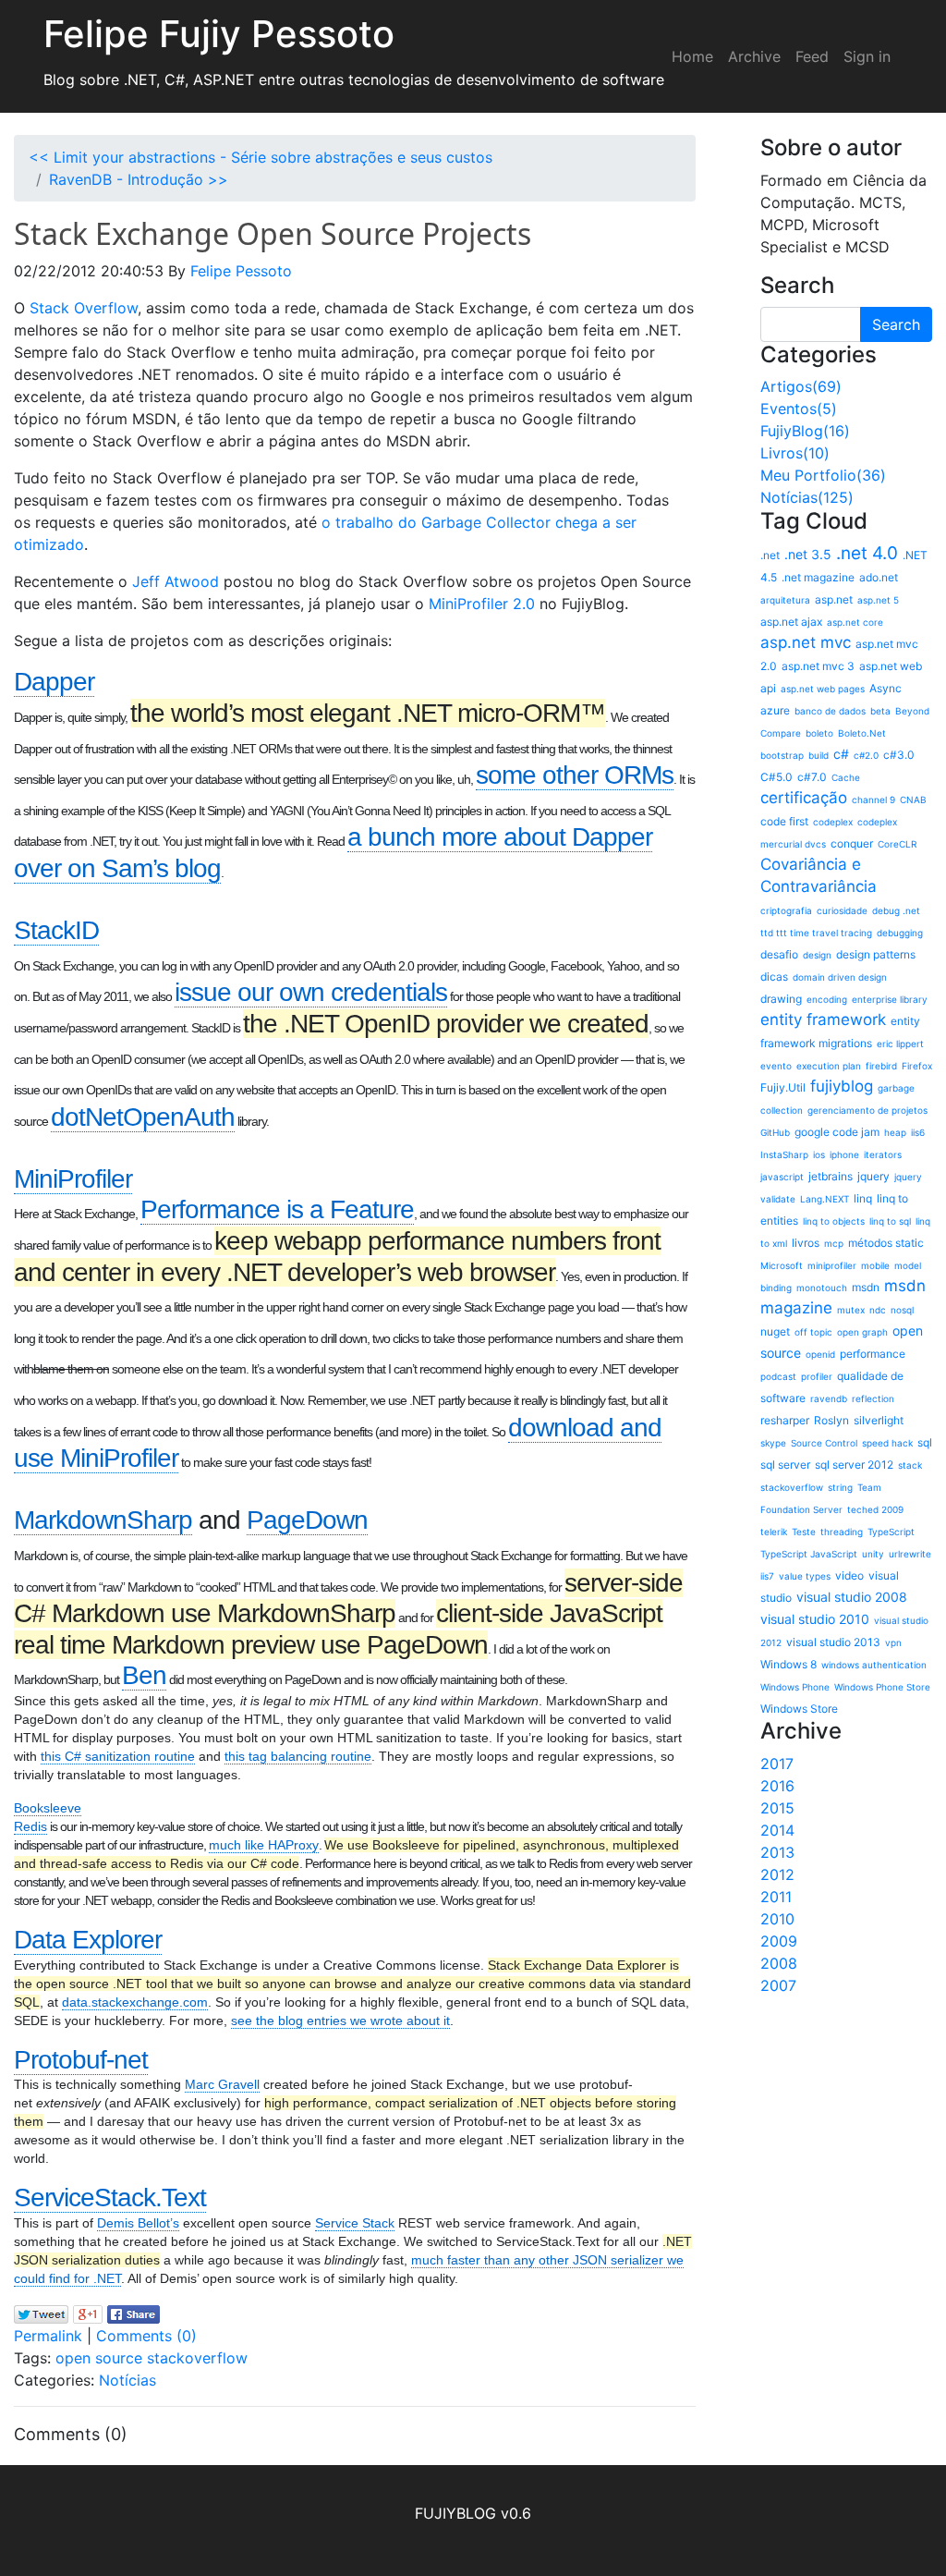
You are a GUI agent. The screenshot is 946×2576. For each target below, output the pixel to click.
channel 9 (873, 800)
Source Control (824, 1443)
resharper (785, 1420)
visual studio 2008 (852, 1597)
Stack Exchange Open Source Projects (273, 233)
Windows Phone (795, 1687)
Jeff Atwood (176, 581)
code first (784, 821)
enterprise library (890, 999)
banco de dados (830, 711)
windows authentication (874, 1665)
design (817, 955)
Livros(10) (795, 453)
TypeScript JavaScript (809, 1554)
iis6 (918, 1132)
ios (819, 1154)
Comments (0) (146, 2336)
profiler (817, 1376)
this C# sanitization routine (118, 1756)
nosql (902, 1310)
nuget (775, 1331)
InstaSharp (784, 1154)
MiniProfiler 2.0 (482, 604)
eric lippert (900, 1044)
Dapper (54, 682)
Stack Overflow (84, 308)
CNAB (913, 800)
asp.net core (855, 622)
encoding (827, 999)
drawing (781, 999)
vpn (893, 1642)
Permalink (48, 2336)
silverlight (879, 1420)
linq (863, 1198)
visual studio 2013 (833, 1642)
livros (806, 1243)
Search (896, 324)
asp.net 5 (878, 600)
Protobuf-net (81, 2060)
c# (841, 754)
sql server (785, 1465)
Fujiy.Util (783, 1087)
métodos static (886, 1243)
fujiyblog (842, 1086)
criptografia (786, 910)
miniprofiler (832, 1265)
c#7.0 (812, 777)
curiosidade (842, 910)
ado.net (879, 577)
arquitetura (785, 600)
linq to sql (890, 1221)
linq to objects (834, 1221)
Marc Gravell (222, 2084)
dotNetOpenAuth (143, 1117)
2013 (777, 1852)
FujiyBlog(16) (805, 431)
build (819, 755)
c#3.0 (899, 755)
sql (925, 1442)
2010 (777, 1919)
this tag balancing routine (298, 1756)
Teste (804, 1532)
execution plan (829, 1066)
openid (820, 1354)
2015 (777, 1808)
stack (910, 1465)
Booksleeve (48, 1808)
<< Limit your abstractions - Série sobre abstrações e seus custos (261, 157)
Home (692, 56)
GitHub (775, 1132)
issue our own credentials (311, 992)
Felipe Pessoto (241, 271)
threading (842, 1532)
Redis (30, 1826)
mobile (875, 1265)
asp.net (834, 599)
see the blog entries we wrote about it (340, 2021)
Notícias (127, 2380)
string (840, 1487)
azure (775, 710)
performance (873, 1354)
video (849, 1575)
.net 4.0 (867, 553)
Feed (812, 56)
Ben (144, 1675)
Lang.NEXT (825, 1199)
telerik (774, 1532)
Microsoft (782, 1265)
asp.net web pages (823, 689)
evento (776, 1066)
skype (773, 1443)
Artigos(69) (801, 386)
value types (805, 1576)
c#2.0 (866, 755)
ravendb (829, 1398)
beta (880, 711)
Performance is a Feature (277, 1209)
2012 (777, 1874)
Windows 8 (788, 1664)
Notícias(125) (807, 497)
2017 (777, 1764)
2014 (777, 1830)
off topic (813, 1332)
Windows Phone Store (882, 1687)
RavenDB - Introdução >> (139, 179)
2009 (779, 1941)
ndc (878, 1310)
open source (99, 2358)
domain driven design (840, 977)
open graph (862, 1332)
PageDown (307, 1520)
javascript (782, 1177)
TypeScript (891, 1532)
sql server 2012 (854, 1465)
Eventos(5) (799, 409)
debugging (900, 933)
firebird (881, 1066)
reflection (873, 1398)
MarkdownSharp (103, 1520)
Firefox (917, 1066)
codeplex (833, 822)
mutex (851, 1310)
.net (770, 555)
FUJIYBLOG (455, 2513)
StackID (56, 930)
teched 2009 (875, 1509)
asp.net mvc (806, 642)
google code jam (837, 1132)
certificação (804, 798)
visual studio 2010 (815, 1619)
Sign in (867, 56)
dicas (774, 977)
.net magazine (818, 577)
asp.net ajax (791, 622)
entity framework (823, 1019)
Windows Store (799, 1709)
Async (885, 688)
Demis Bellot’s (138, 2223)
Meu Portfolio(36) (823, 475)
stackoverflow (197, 2358)
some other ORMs (575, 775)
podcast (778, 1376)
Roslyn (831, 1420)
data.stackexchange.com (135, 2002)
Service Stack (355, 2223)
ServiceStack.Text (110, 2198)
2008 (779, 1963)
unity (873, 1554)
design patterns (876, 954)
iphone (844, 1154)
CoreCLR (897, 844)
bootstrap (782, 755)
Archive (754, 56)
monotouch (822, 1288)
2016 (777, 1786)
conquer (852, 843)
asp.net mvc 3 (818, 666)
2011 (776, 1897)
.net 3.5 (808, 554)
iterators (883, 1154)
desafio (779, 954)
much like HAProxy (264, 1845)
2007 (778, 1985)
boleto (819, 733)
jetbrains (831, 1176)
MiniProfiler (73, 1179)
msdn (866, 1287)
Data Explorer (88, 1940)
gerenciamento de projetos (867, 1110)
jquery (873, 1176)
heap (895, 1132)
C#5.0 (776, 777)
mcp (834, 1243)
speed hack (887, 1443)
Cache (846, 777)
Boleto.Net (862, 733)
